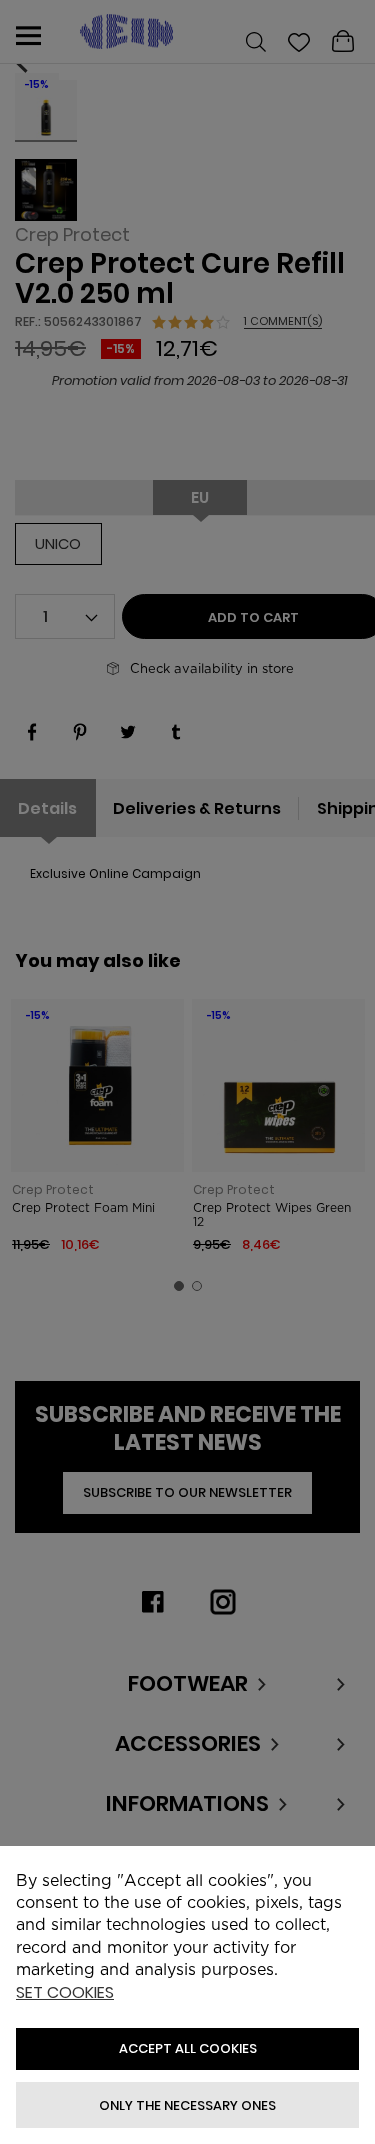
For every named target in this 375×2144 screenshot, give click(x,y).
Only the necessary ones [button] (187, 2105)
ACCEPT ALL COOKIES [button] (188, 2048)
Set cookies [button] (65, 1993)
